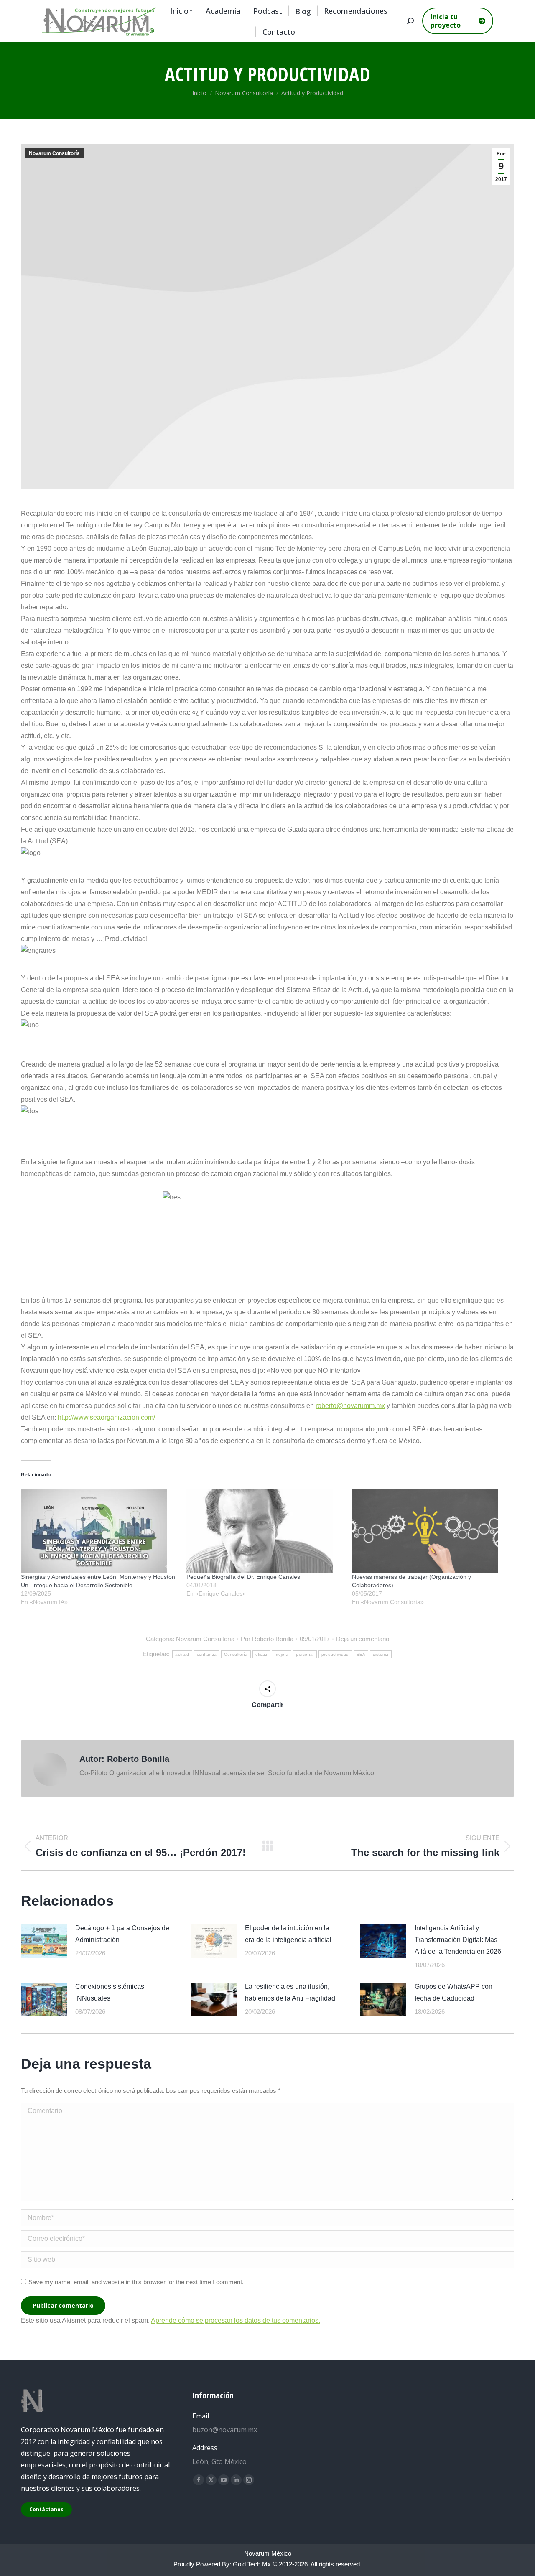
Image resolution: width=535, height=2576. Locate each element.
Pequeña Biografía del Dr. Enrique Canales (243, 1577)
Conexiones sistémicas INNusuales (110, 1992)
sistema (381, 1654)
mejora (282, 1654)
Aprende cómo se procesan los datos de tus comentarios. (236, 2320)
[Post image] (44, 1941)
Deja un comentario (363, 1639)
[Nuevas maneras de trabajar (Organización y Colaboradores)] (431, 1531)
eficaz (261, 1654)
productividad (335, 1654)
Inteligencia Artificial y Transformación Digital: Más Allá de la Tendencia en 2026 (458, 1940)
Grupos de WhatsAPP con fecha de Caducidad (453, 1992)
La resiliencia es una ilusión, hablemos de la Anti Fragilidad (290, 1992)
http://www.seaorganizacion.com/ (106, 1417)
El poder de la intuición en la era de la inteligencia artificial (288, 1934)
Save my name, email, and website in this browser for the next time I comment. (136, 2282)
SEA (361, 1654)
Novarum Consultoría (54, 153)
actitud (182, 1654)
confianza (207, 1654)
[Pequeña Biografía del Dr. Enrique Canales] (265, 1531)
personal (305, 1654)
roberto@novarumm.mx (350, 1406)
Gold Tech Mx (252, 2564)
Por (267, 1639)
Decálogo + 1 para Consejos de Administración (122, 1934)
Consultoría (236, 1654)
